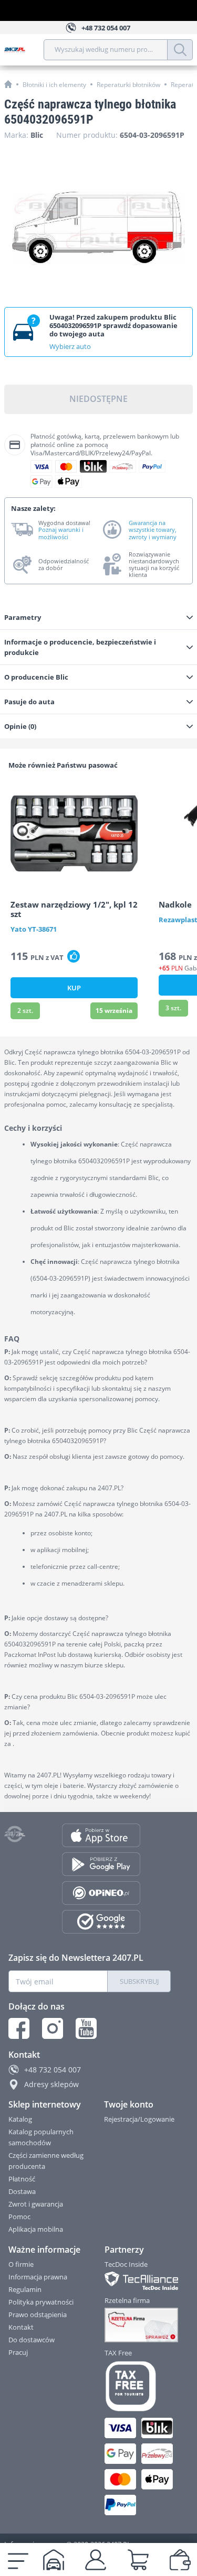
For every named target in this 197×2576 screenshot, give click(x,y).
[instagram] (53, 2028)
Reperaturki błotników (128, 85)
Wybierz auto (70, 346)
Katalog (20, 2119)
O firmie (21, 2264)
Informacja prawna (38, 2277)
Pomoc (19, 2217)
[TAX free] (138, 2386)
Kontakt (21, 2327)
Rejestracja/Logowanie (139, 2119)
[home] (8, 84)
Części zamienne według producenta (46, 2161)
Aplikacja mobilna (36, 2229)
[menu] (18, 2560)
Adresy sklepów (51, 2084)
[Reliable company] (138, 2325)
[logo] (24, 50)
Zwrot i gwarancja (36, 2204)
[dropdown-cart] (138, 2560)
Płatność (22, 2179)
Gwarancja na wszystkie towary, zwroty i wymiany (153, 530)
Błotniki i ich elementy (54, 85)
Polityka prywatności (41, 2302)
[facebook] (19, 2028)
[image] (74, 833)
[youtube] (86, 2028)
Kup (74, 988)
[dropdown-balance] (180, 2560)
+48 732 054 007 (53, 2070)
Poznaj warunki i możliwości (61, 533)
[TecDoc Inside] (138, 2281)
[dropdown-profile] (96, 2560)
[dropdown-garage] (54, 2560)
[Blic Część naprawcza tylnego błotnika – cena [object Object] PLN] (98, 228)
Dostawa (22, 2191)
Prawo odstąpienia (38, 2315)
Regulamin (25, 2289)
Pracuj (18, 2352)
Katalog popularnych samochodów (41, 2137)
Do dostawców (32, 2340)
